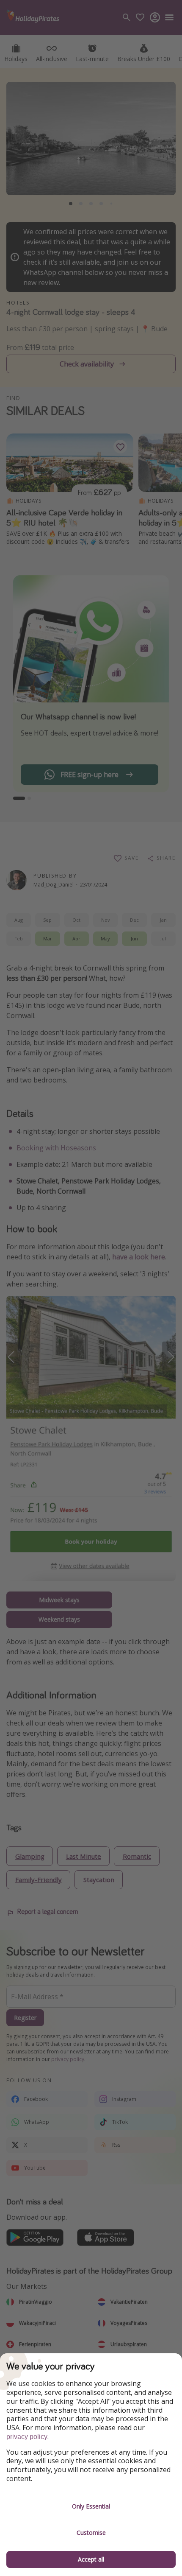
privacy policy (27, 2437)
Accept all (91, 2559)
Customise (91, 2533)
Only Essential (91, 2506)
